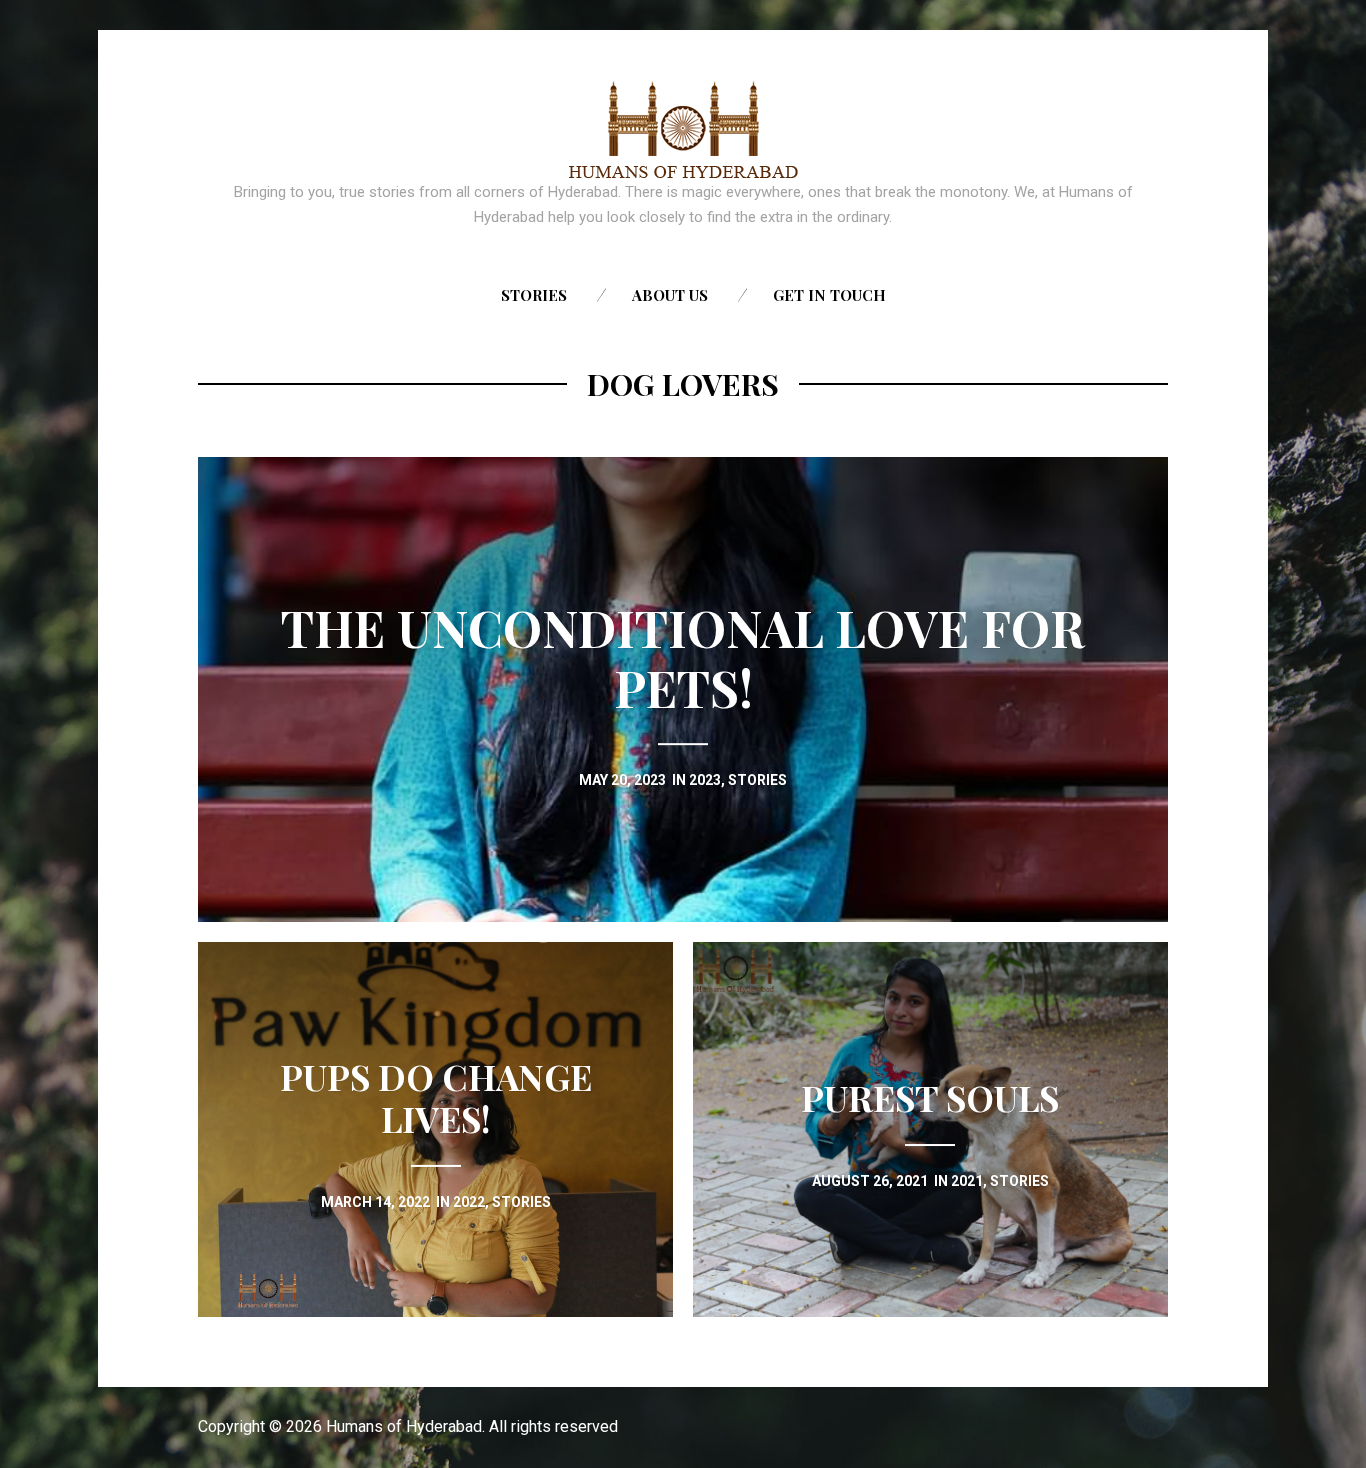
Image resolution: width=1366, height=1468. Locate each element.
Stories (534, 295)
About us (670, 295)
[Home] (683, 130)
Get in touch (829, 295)
